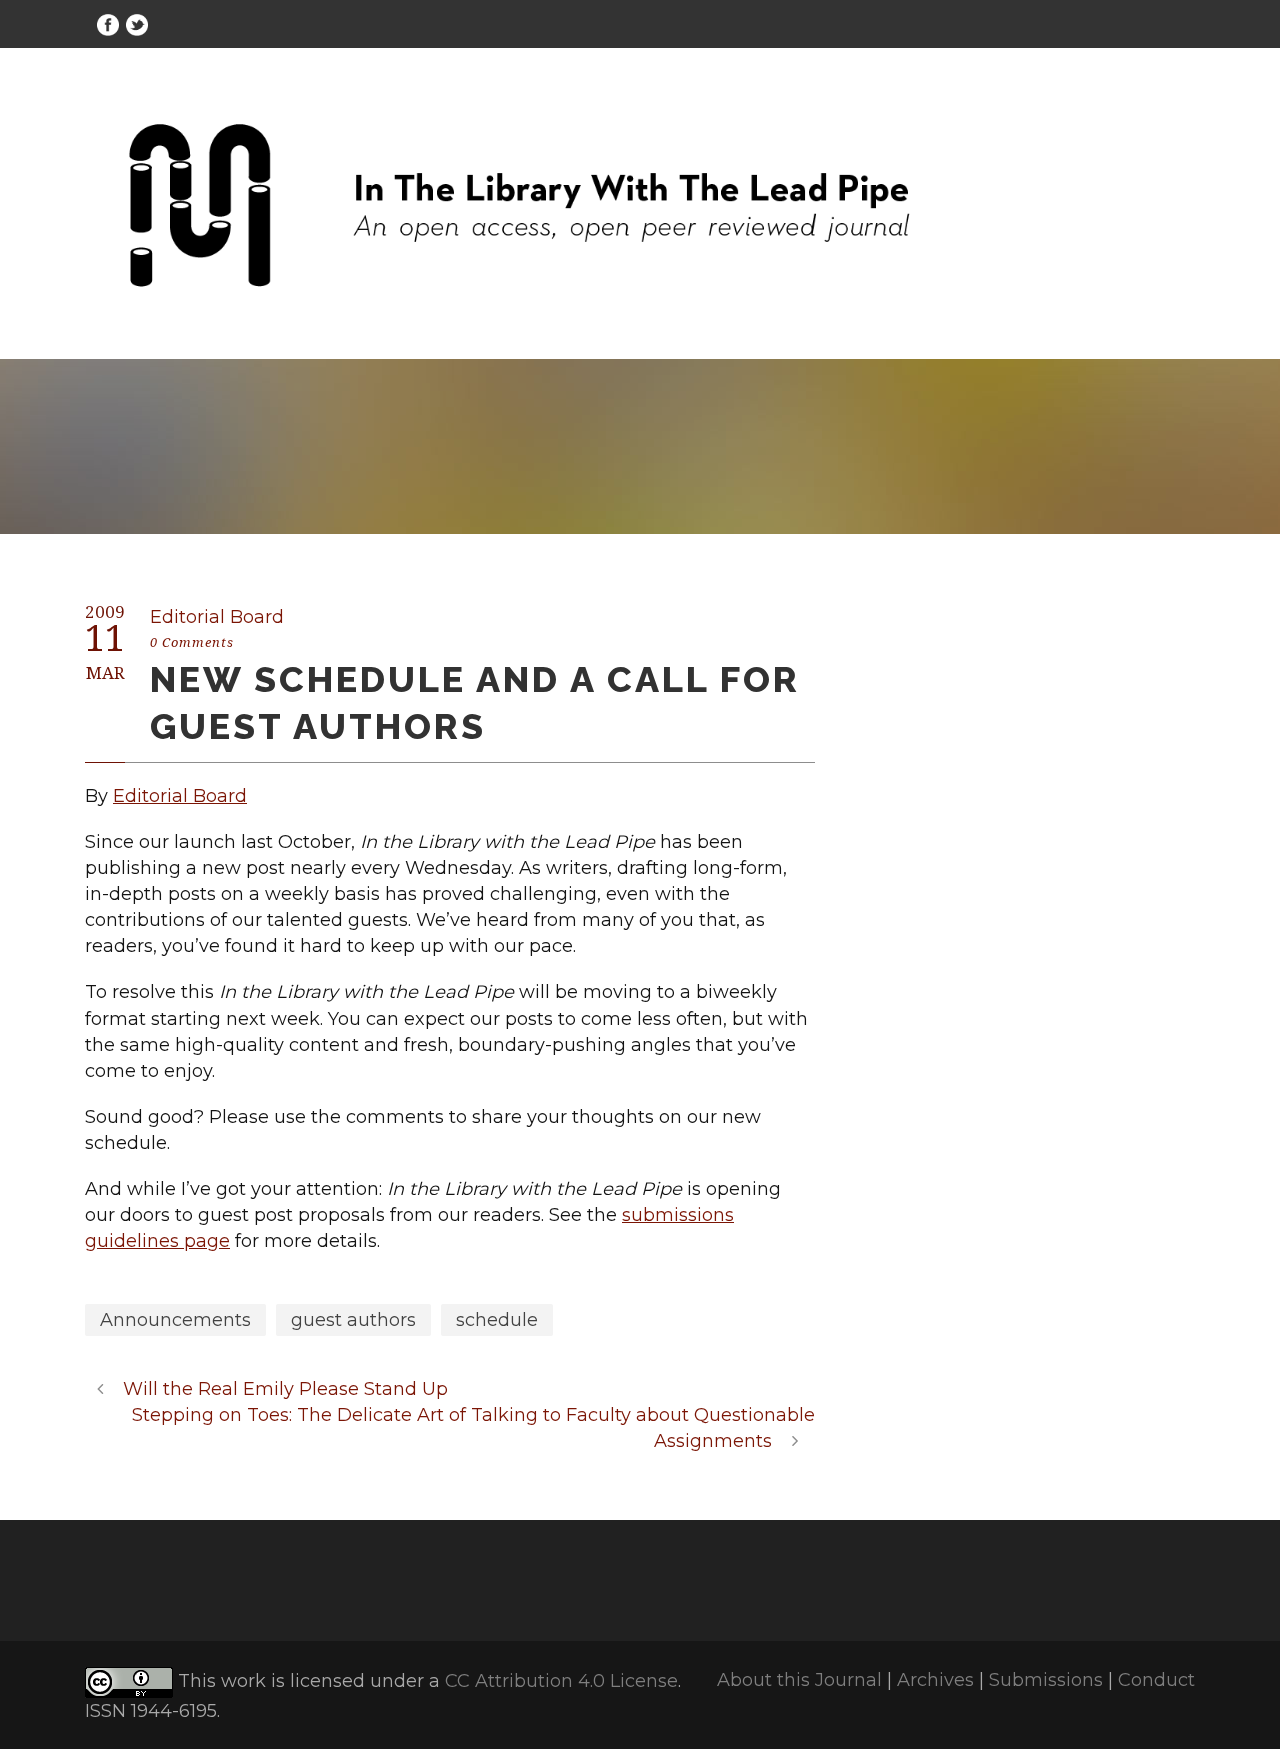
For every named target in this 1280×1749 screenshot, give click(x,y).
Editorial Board (217, 617)
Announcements (175, 1320)
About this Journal (799, 1680)
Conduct (1156, 1680)
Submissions (1046, 1680)
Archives (935, 1680)
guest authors (353, 1320)
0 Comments (192, 642)
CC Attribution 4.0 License (561, 1681)
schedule (497, 1320)
